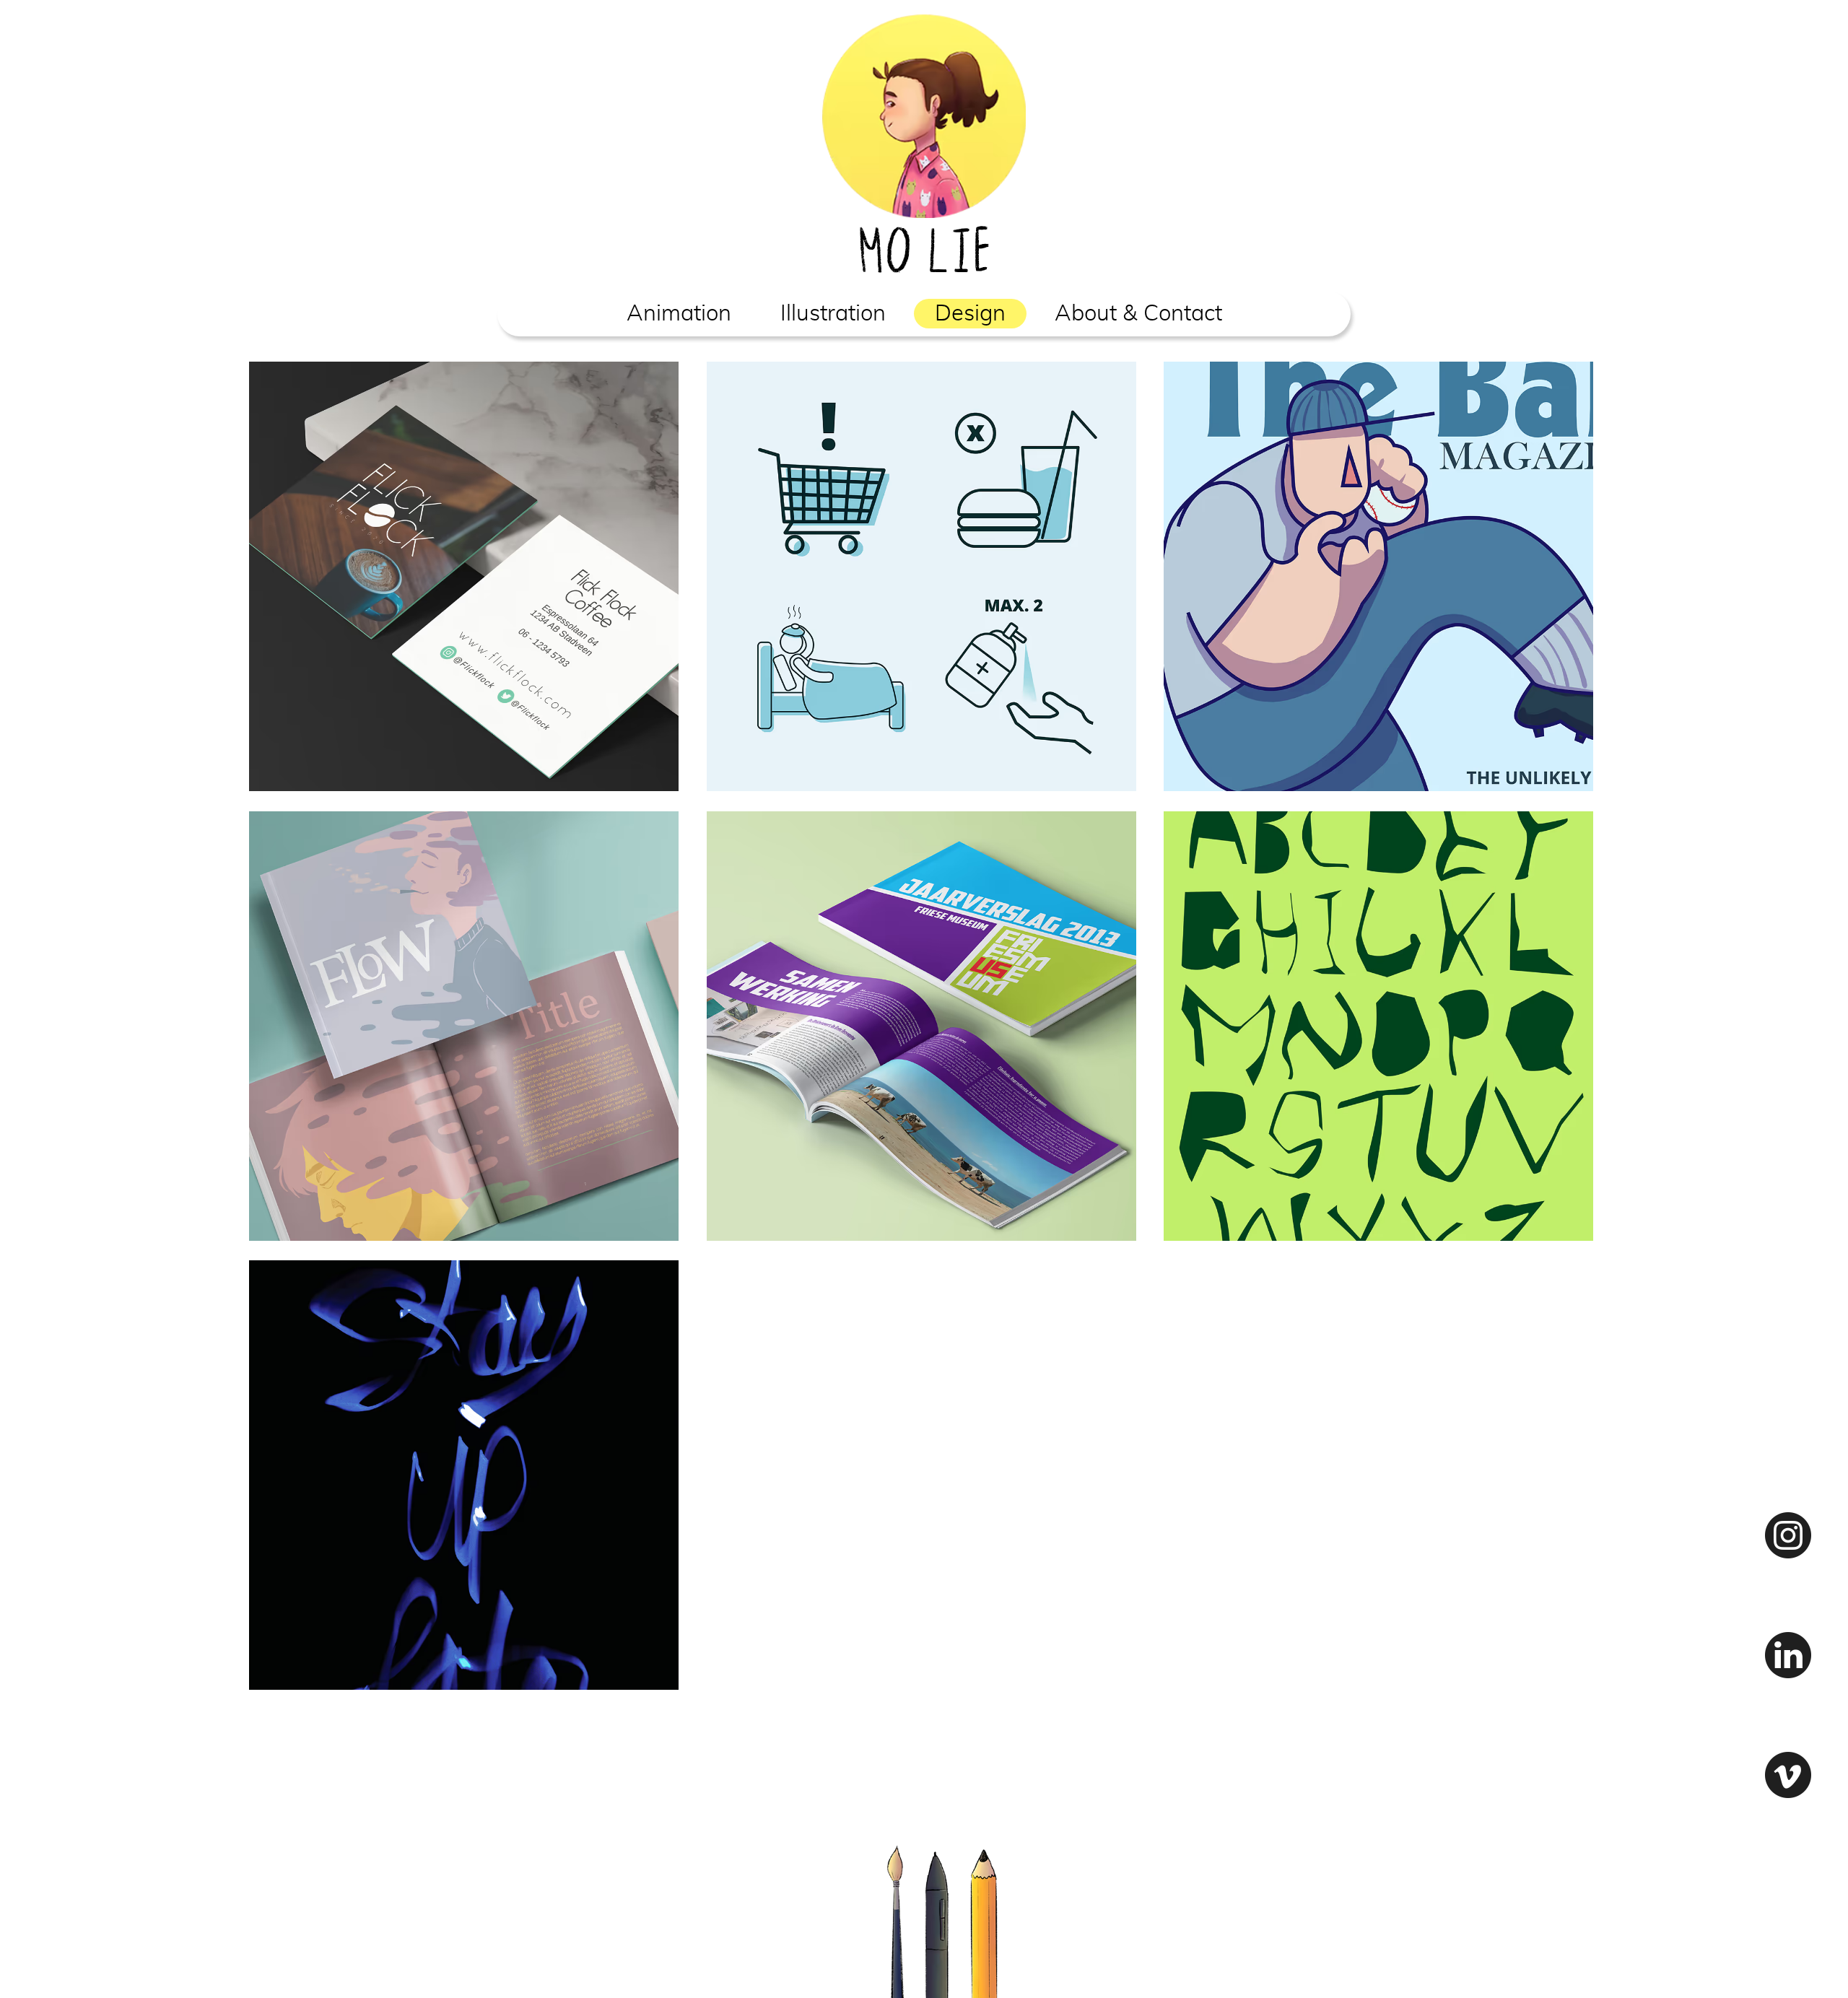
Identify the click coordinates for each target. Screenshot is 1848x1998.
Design (970, 314)
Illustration (833, 314)
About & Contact (1138, 314)
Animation (679, 314)
